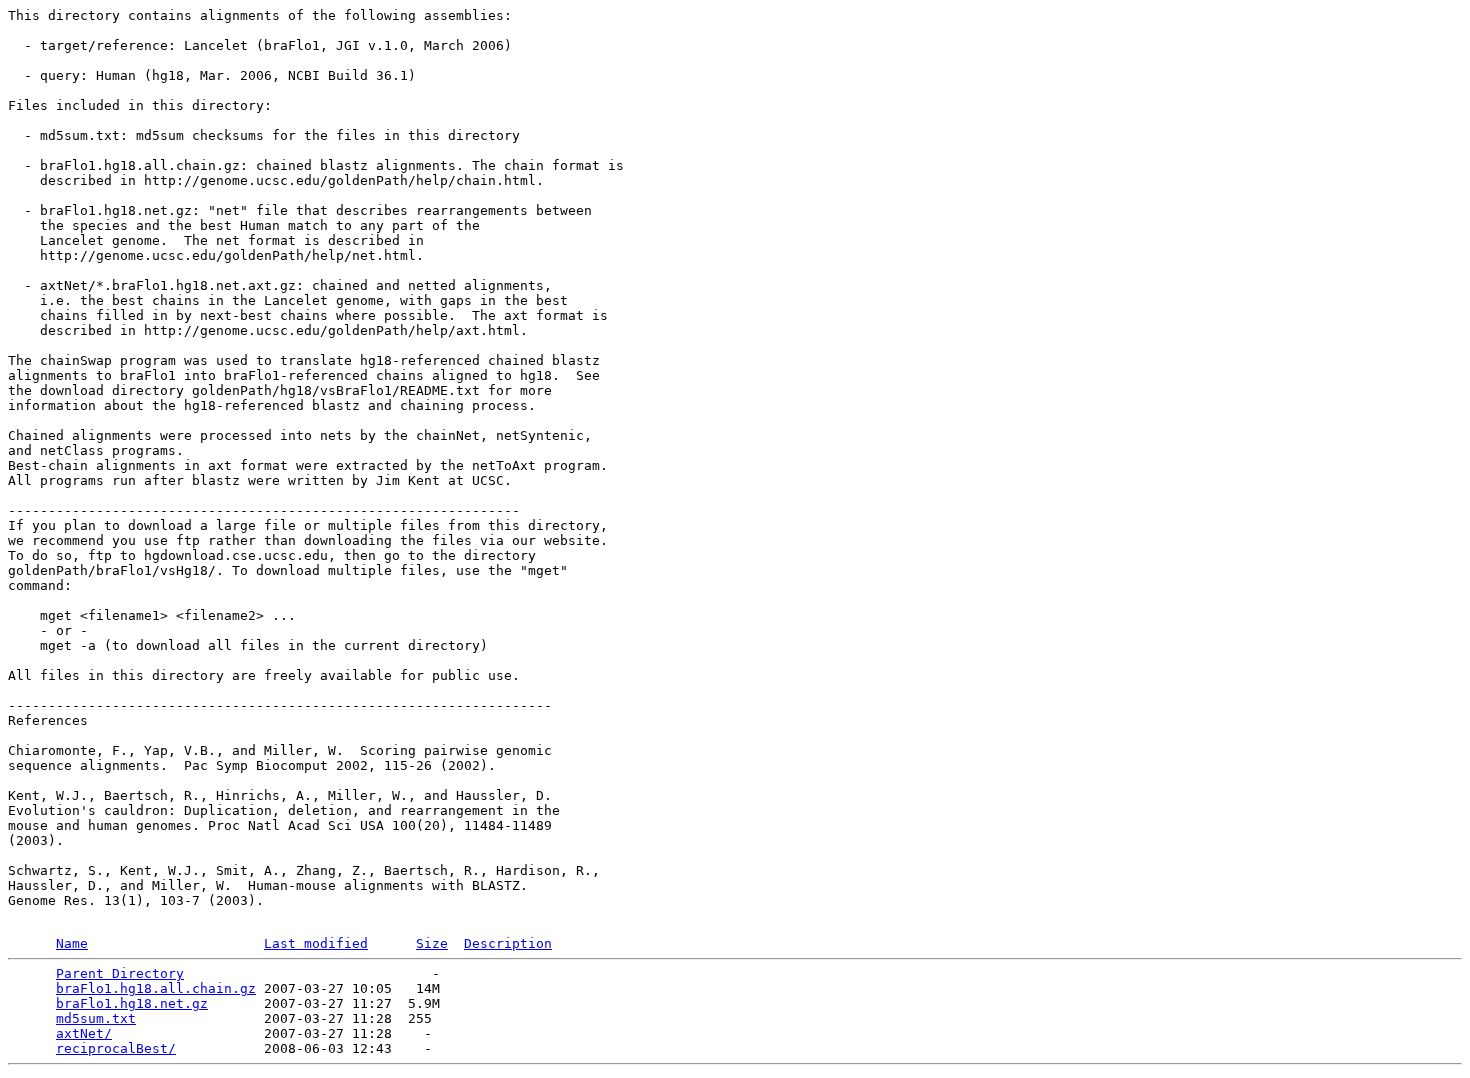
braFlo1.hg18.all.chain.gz (156, 988)
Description (508, 943)
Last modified (316, 943)
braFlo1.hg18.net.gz (132, 1003)
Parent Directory (120, 973)
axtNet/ (84, 1033)
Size (432, 943)
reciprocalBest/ (116, 1048)
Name (72, 943)
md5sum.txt (96, 1018)
